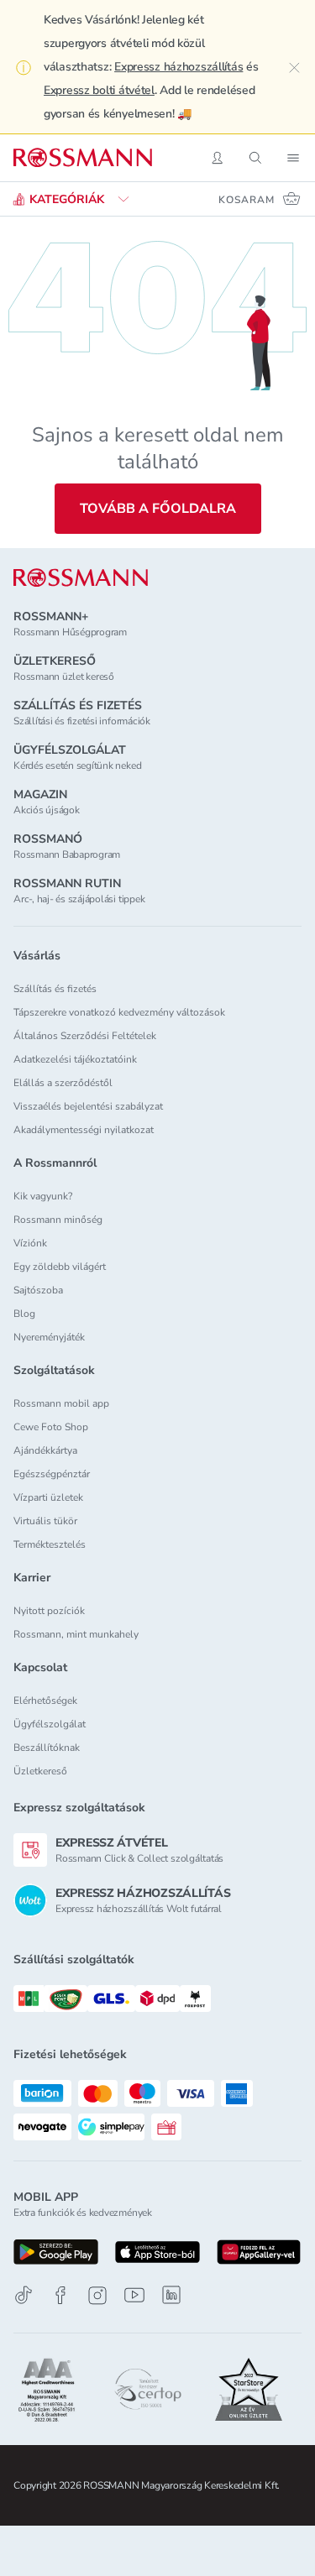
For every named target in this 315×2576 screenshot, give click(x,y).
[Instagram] (97, 2295)
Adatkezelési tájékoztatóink (75, 1059)
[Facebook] (60, 2295)
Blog (24, 1314)
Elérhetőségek (45, 1701)
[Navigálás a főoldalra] (83, 158)
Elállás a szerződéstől (63, 1083)
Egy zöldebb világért (60, 1267)
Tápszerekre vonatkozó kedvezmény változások (119, 1012)
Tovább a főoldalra (158, 509)
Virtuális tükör (45, 1521)
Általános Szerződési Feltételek (85, 1036)
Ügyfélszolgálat (50, 1724)
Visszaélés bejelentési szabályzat (88, 1106)
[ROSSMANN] (81, 578)
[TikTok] (24, 2295)
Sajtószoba (38, 1290)
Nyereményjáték (49, 1337)
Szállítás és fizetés (55, 989)
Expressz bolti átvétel (99, 90)
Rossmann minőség (58, 1220)
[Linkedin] (171, 2295)
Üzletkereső (40, 1771)
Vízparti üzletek (48, 1497)
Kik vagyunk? (43, 1196)
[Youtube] (134, 2295)
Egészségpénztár (52, 1474)
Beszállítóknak (47, 1748)
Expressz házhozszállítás (178, 67)
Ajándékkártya (45, 1450)
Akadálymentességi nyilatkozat (84, 1130)
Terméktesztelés (50, 1544)
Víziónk (30, 1243)
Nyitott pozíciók (49, 1611)
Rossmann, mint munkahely (76, 1634)
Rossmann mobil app (61, 1403)
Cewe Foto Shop (51, 1427)
